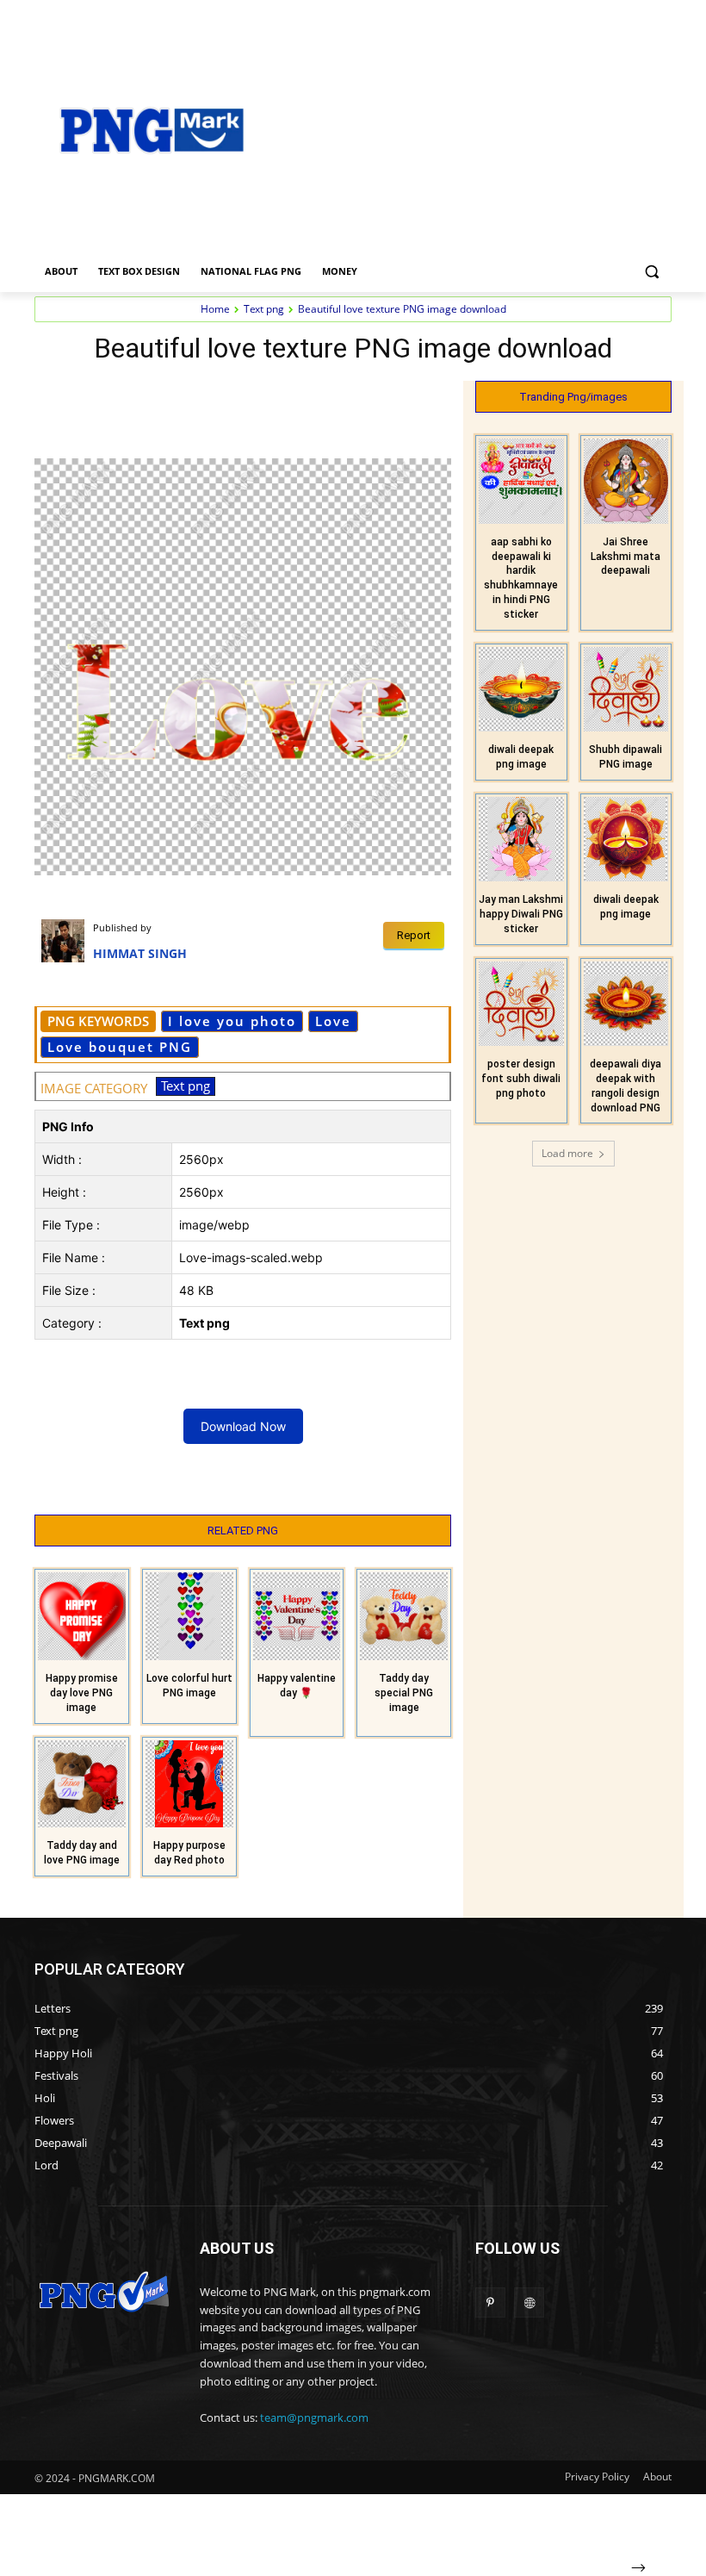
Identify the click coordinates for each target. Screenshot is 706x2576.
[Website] (529, 2302)
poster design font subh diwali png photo (521, 1079)
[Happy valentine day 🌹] (297, 1616)
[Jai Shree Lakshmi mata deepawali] (626, 481)
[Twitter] (274, 398)
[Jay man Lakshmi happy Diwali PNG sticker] (521, 840)
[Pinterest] (313, 398)
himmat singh (140, 953)
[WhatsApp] (353, 398)
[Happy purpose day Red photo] (189, 1784)
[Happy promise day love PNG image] (82, 1616)
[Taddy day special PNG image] (404, 1616)
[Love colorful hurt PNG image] (189, 1616)
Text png (264, 309)
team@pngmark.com (314, 2417)
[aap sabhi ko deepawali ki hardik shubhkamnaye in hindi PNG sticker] (521, 481)
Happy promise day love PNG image (82, 1693)
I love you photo (232, 1021)
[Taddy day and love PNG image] (82, 1784)
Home (215, 309)
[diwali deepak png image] (521, 690)
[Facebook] (234, 398)
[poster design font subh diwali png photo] (521, 1004)
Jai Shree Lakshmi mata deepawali (625, 557)
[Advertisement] (487, 128)
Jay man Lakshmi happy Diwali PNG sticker (521, 914)
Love (333, 1021)
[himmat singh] (67, 941)
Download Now (243, 1426)
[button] (651, 272)
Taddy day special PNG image (404, 1693)
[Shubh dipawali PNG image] (626, 690)
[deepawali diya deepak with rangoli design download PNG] (626, 1004)
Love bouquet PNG (120, 1047)
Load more (567, 1153)
